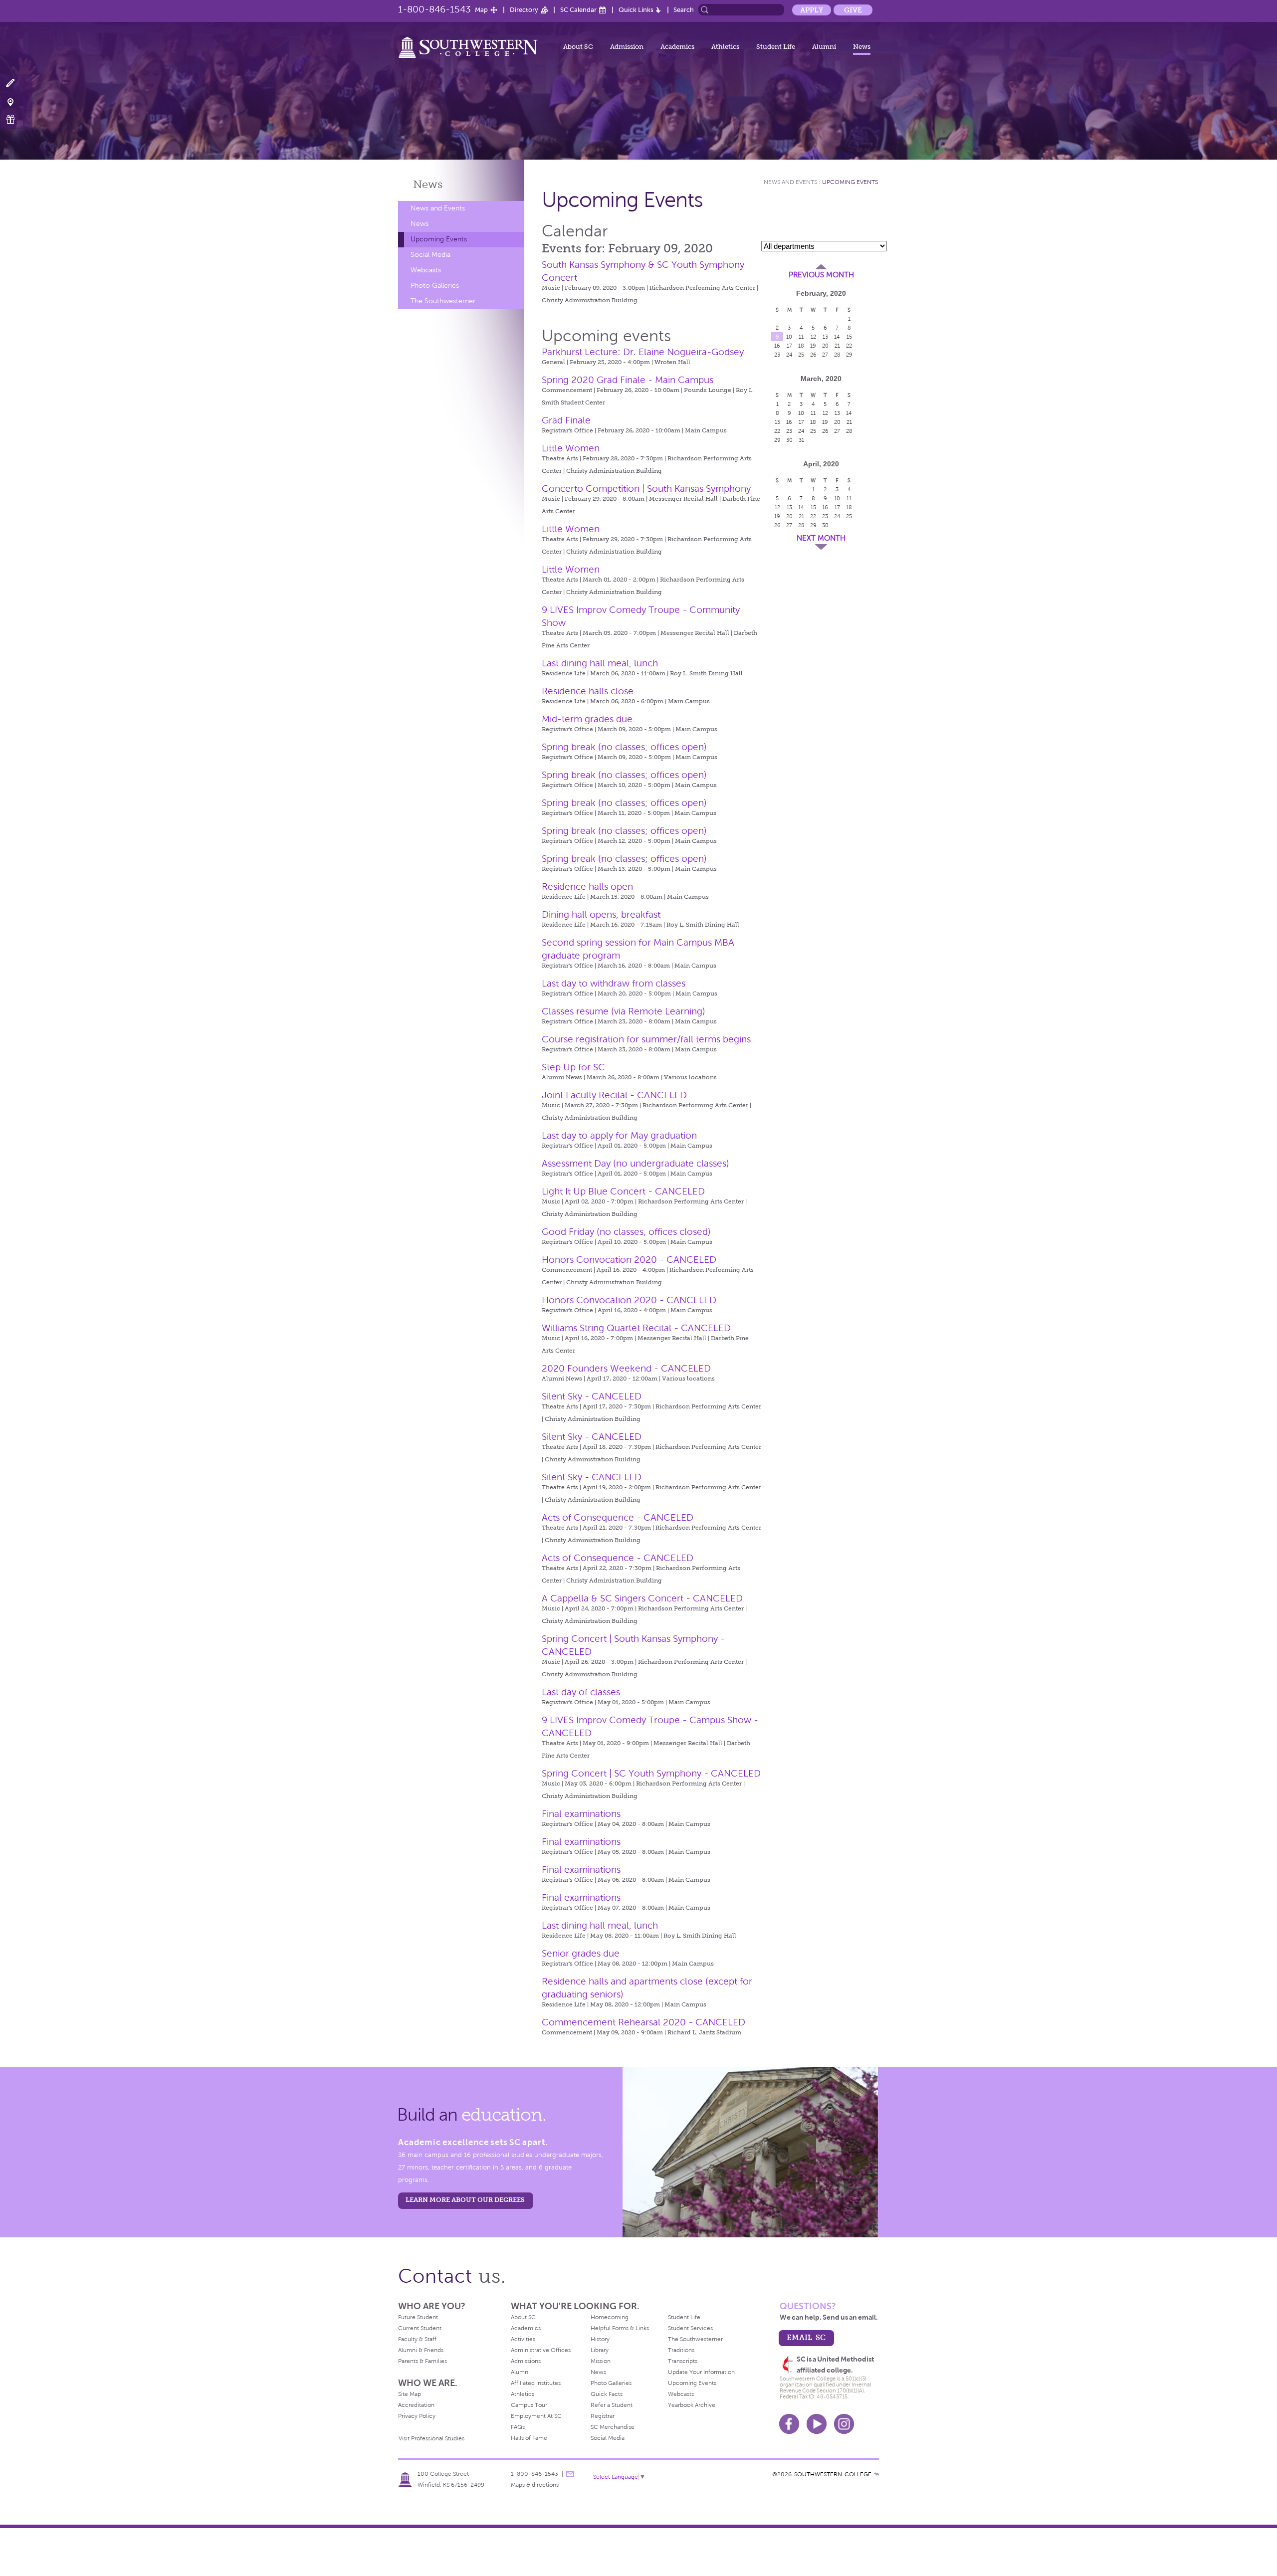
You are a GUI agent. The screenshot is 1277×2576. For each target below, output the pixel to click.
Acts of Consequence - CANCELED (618, 1517)
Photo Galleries (435, 286)
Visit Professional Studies (431, 2438)
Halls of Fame (529, 2438)
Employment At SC (536, 2416)
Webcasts (426, 270)
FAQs (518, 2427)
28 (837, 355)
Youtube (817, 2424)
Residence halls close (588, 691)
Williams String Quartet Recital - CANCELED (636, 1328)
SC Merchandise (613, 2427)
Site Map (410, 2394)
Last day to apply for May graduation (619, 1135)
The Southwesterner (443, 301)
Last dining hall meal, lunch (600, 663)
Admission (627, 47)
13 (825, 337)
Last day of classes (581, 1692)
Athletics (725, 47)
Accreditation (416, 2405)
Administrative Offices (541, 2350)
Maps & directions (535, 2485)
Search (684, 10)
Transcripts (683, 2361)
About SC (578, 47)
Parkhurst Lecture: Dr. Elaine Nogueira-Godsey (643, 352)
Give (853, 10)
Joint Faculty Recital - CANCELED (614, 1095)
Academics (677, 47)
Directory (524, 10)
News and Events (438, 208)
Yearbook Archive (692, 2405)
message (570, 2474)
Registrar (603, 2416)
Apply (812, 10)
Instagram (844, 2424)
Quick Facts (607, 2394)
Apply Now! (16, 84)
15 (849, 337)
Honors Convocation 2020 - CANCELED (629, 1260)
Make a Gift (16, 119)
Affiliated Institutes (536, 2383)
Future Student (418, 2317)
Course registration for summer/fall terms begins (646, 1039)
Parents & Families (423, 2361)
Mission (601, 2361)
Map (481, 10)
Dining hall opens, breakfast (601, 914)
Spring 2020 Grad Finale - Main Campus (628, 380)
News (862, 47)
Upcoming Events (439, 239)
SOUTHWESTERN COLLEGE (833, 2474)
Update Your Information (701, 2372)
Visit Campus (16, 101)
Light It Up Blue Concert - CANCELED (623, 1191)
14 (837, 337)
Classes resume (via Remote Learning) (624, 1011)
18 (801, 346)
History (600, 2339)
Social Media (430, 255)
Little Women (571, 448)
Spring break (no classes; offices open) (624, 747)
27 (825, 355)
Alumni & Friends (421, 2350)
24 (789, 355)
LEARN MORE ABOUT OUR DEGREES (465, 2200)
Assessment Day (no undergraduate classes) (636, 1163)
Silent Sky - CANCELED (592, 1396)
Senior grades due (581, 1953)
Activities (523, 2339)
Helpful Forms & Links (620, 2328)
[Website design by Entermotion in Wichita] (876, 2474)
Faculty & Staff (417, 2339)
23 (777, 355)
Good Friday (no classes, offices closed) (626, 1232)
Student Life (776, 47)
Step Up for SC (573, 1067)
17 (789, 346)
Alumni (824, 47)
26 (813, 355)
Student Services (690, 2328)
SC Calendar (578, 10)
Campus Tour (529, 2405)
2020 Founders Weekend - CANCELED (626, 1368)
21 (837, 346)
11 (801, 337)
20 (825, 346)
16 (777, 346)
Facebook (789, 2424)
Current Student (420, 2328)
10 (789, 337)
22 (849, 346)
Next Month (821, 538)
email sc (806, 2337)
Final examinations (581, 1814)
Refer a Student (612, 2405)
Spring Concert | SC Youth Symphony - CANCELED (651, 1773)
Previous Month (821, 275)
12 (813, 337)
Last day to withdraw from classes (614, 983)
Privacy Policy (417, 2416)
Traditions (681, 2350)
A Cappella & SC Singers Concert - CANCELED (642, 1598)
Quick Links (636, 10)
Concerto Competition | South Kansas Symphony (646, 489)
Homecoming (610, 2317)
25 (801, 355)
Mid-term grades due (587, 719)
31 (801, 440)
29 (849, 355)
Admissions (526, 2361)
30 (789, 440)
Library (600, 2350)
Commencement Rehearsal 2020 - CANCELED (643, 2022)
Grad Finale (566, 420)
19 (813, 346)
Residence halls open (587, 887)
